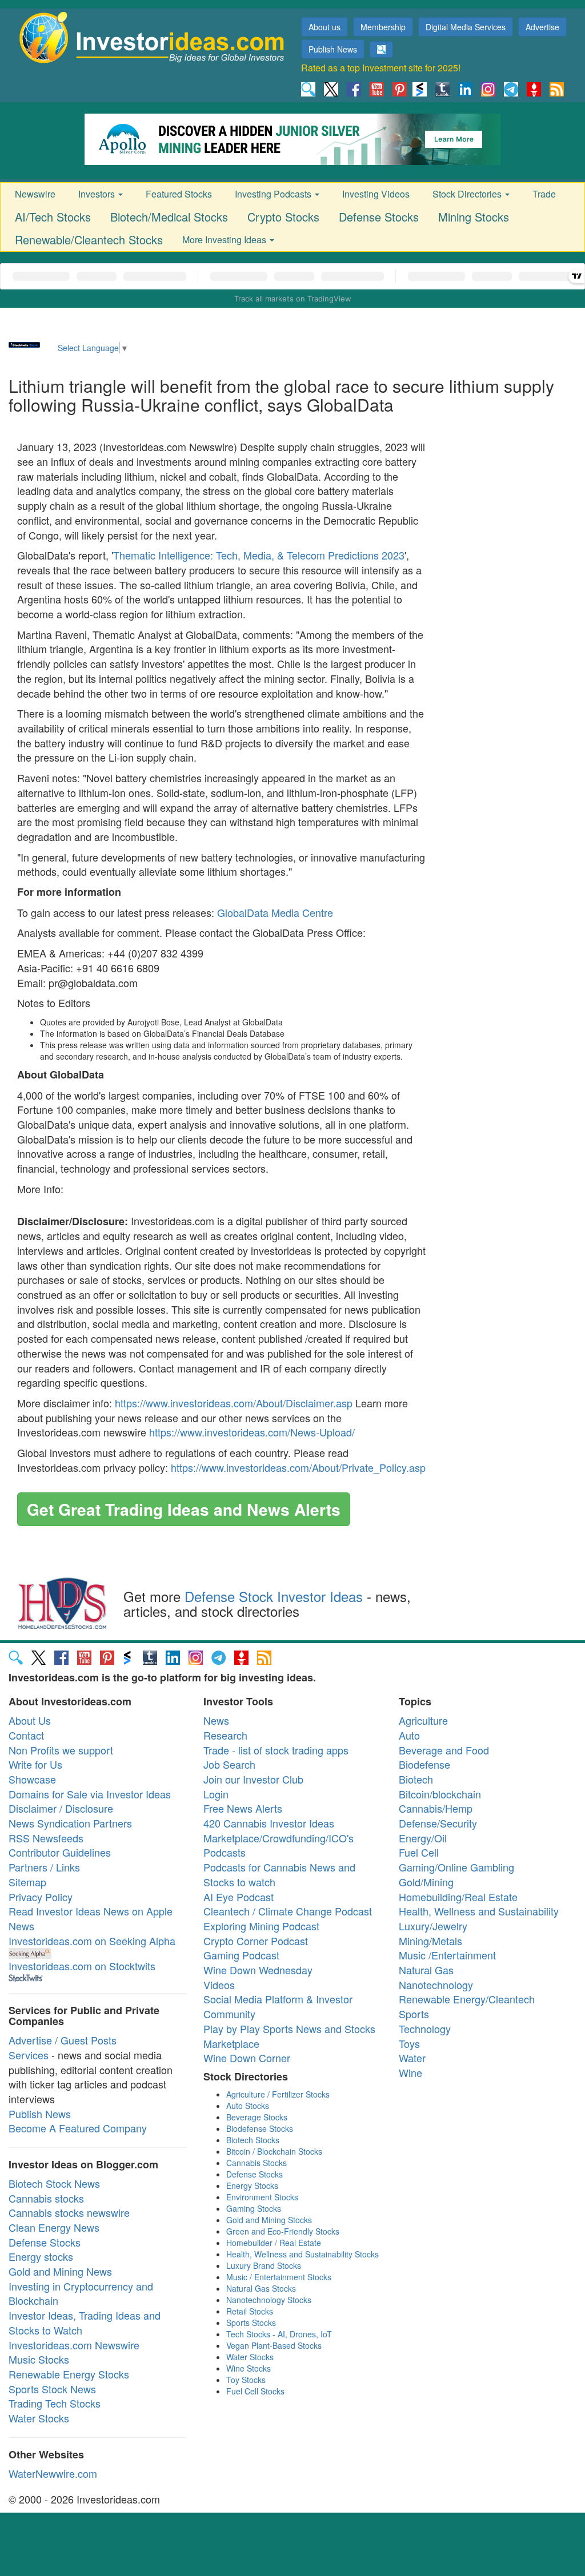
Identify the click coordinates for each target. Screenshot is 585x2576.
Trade (544, 194)
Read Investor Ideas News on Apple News (91, 1918)
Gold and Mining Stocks (269, 2220)
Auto (409, 1735)
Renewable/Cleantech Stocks (89, 240)
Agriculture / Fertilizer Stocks (278, 2094)
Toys (409, 2043)
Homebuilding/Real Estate (458, 1897)
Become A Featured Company (78, 2128)
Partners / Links (44, 1867)
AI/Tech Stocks (53, 217)
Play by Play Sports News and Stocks (289, 2028)
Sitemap (27, 1882)
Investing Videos (376, 194)
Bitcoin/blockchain (440, 1794)
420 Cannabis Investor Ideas (269, 1823)
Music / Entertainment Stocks (279, 2277)
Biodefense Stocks (260, 2128)
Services (29, 2055)
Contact (26, 1735)
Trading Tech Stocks (55, 2403)
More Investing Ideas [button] (225, 240)
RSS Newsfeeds (46, 1838)
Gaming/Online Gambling (456, 1867)
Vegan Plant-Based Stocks (274, 2345)
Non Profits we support (61, 1750)
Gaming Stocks (254, 2208)
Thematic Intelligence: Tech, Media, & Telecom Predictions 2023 (259, 555)
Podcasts (225, 1852)
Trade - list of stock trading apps (276, 1750)
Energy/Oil (423, 1838)
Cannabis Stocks (257, 2163)
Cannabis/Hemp (436, 1808)
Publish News (333, 49)
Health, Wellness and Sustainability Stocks (302, 2254)
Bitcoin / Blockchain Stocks (274, 2151)
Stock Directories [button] (468, 194)
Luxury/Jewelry (433, 1926)
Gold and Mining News (60, 2271)
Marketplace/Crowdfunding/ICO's (279, 1838)
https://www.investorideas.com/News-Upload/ (252, 1432)
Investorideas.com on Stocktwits (82, 1966)
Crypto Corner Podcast (256, 1941)
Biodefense (424, 1764)
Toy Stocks (246, 2380)
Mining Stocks (474, 217)
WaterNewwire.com (53, 2473)
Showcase (32, 1779)
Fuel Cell (419, 1852)
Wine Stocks (249, 2368)
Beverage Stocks (257, 2117)
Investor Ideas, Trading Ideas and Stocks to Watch (85, 2323)
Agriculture (423, 1720)
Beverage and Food (444, 1750)
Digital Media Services (466, 27)
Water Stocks (39, 2418)
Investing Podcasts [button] (274, 194)
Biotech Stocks (253, 2140)
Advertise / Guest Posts (63, 2040)
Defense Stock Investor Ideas (274, 1596)
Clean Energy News (54, 2227)
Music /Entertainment (447, 1955)
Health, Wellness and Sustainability (479, 1911)
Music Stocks (39, 2359)
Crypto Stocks (283, 217)
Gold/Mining (426, 1882)
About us (324, 27)
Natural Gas (426, 1970)
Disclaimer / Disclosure (61, 1808)
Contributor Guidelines (60, 1852)
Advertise (542, 27)
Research (225, 1735)
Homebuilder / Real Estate (274, 2243)
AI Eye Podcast (239, 1897)
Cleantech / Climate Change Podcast (288, 1911)
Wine (410, 2072)
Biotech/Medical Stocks (169, 217)
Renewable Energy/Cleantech (467, 1999)
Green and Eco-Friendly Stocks (283, 2231)
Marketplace (231, 2043)
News (216, 1720)
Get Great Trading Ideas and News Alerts (184, 1509)
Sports (414, 2014)
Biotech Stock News (54, 2183)
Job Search (229, 1764)
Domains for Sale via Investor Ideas (90, 1794)
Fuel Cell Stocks (255, 2391)
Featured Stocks (179, 194)
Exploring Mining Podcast (261, 1926)
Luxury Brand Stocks (264, 2265)
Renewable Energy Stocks (69, 2374)
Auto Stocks (248, 2106)
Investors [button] (98, 194)
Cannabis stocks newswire (69, 2212)
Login (216, 1794)
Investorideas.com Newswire (74, 2345)
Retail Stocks (250, 2311)
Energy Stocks (252, 2185)
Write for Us (35, 1764)
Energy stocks (41, 2256)
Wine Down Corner (247, 2058)
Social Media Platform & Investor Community (278, 2006)
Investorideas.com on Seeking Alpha (92, 1941)
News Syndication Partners (70, 1823)
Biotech (416, 1779)
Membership (383, 27)
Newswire (35, 194)
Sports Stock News (52, 2389)
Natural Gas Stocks (261, 2288)
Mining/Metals (430, 1941)
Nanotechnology (436, 1985)
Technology (425, 2028)
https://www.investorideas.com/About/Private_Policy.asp (298, 1467)
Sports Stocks (251, 2323)
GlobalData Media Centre (275, 912)
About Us (30, 1720)
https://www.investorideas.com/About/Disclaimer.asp (234, 1403)
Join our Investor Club (253, 1779)
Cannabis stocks (46, 2198)
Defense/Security (438, 1823)
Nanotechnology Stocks (269, 2300)
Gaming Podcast (241, 1955)
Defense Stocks (379, 217)
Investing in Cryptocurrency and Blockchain (81, 2293)
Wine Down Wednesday (258, 1970)
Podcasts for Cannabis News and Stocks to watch (279, 1874)
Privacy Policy (41, 1897)
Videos (219, 1985)
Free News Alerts (243, 1808)
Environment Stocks (262, 2197)
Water (412, 2058)
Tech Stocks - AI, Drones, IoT (279, 2334)
